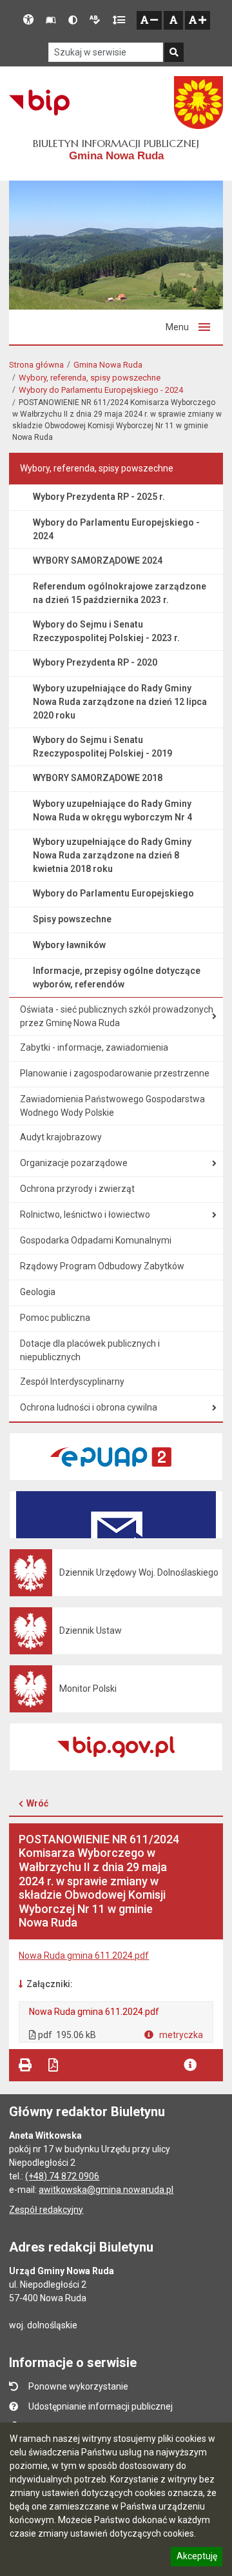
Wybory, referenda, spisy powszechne (90, 378)
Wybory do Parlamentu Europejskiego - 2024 (101, 390)
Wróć (37, 1803)
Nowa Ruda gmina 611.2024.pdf (84, 1956)
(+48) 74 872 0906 (62, 2176)
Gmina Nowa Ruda (108, 365)
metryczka (180, 2035)
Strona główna (36, 365)
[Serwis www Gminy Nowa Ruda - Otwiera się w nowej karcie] (198, 103)
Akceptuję (197, 2558)
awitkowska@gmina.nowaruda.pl (106, 2190)
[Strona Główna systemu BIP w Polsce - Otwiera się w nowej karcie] (39, 103)
